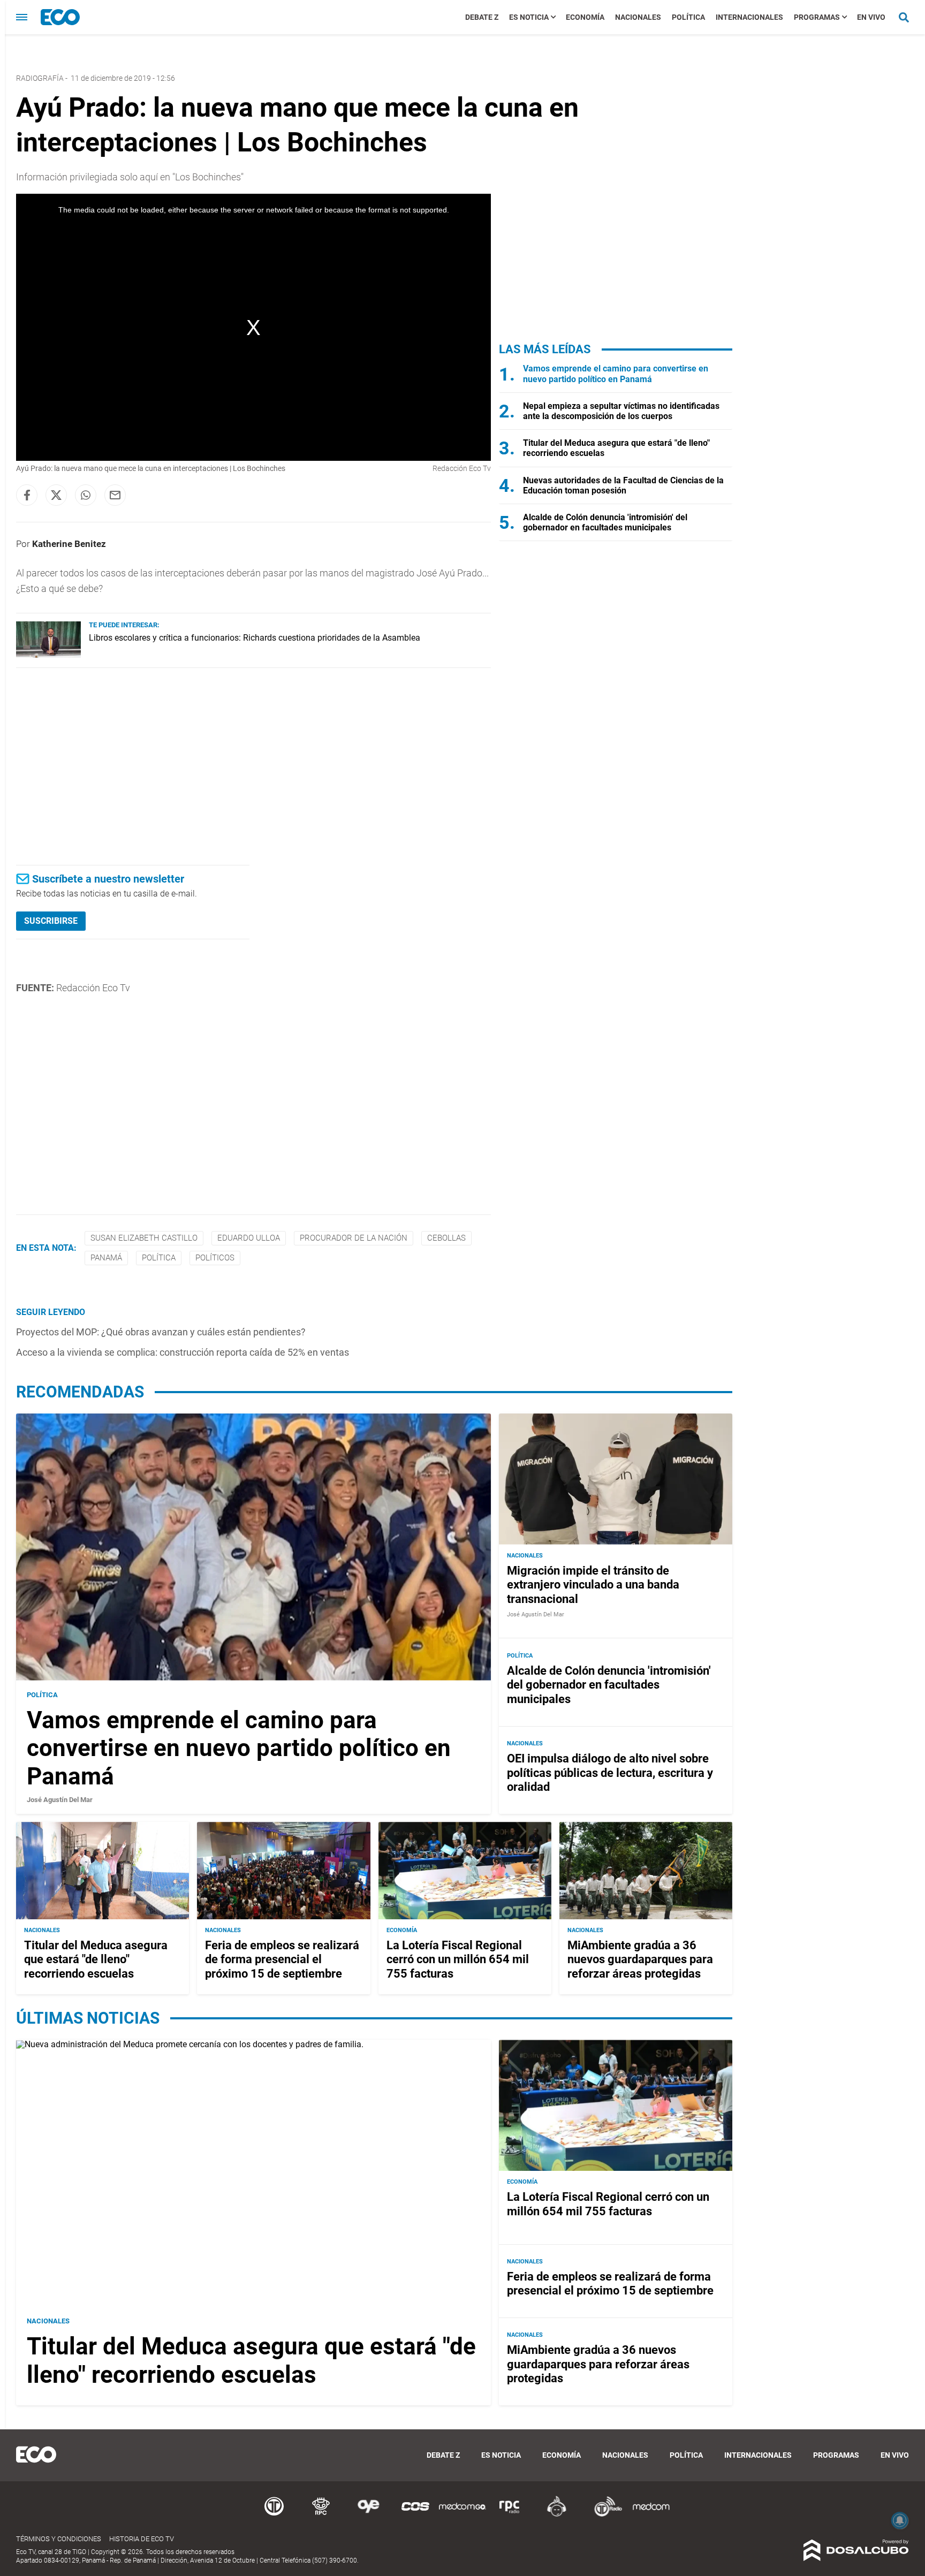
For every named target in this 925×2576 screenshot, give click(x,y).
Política (688, 17)
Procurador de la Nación (354, 1238)
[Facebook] (27, 495)
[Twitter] (56, 495)
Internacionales (749, 17)
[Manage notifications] (900, 2520)
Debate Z (482, 17)
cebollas (446, 1238)
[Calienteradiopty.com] (557, 2515)
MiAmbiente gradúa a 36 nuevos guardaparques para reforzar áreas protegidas (640, 1959)
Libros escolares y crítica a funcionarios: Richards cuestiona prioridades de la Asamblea (255, 638)
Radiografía (40, 78)
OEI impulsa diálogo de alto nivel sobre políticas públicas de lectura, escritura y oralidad (610, 1773)
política (159, 1258)
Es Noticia (529, 17)
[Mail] (115, 495)
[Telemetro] (274, 2515)
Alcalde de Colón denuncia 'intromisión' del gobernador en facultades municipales (605, 522)
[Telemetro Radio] (604, 2515)
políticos (215, 1258)
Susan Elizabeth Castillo (144, 1238)
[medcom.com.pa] (651, 2515)
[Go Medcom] (462, 2515)
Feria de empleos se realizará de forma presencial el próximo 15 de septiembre (282, 1959)
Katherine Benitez (69, 544)
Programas (817, 17)
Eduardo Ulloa (249, 1238)
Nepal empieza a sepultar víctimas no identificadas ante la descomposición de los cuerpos (621, 411)
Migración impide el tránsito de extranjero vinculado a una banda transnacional (593, 1585)
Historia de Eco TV (142, 2539)
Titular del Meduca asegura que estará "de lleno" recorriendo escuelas (96, 1959)
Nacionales (638, 17)
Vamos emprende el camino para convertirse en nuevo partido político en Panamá (616, 374)
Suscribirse (51, 921)
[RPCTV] (321, 2515)
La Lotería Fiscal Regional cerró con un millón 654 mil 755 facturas (458, 1959)
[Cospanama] (415, 2515)
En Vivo (871, 17)
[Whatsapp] (86, 495)
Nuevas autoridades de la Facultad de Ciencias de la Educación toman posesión (623, 485)
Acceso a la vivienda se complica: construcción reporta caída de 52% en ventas (183, 1352)
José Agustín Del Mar (60, 1800)
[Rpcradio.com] (510, 2515)
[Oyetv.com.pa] (368, 2515)
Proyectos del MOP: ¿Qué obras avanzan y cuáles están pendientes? (161, 1332)
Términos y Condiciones (59, 2539)
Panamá (106, 1258)
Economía (585, 17)
